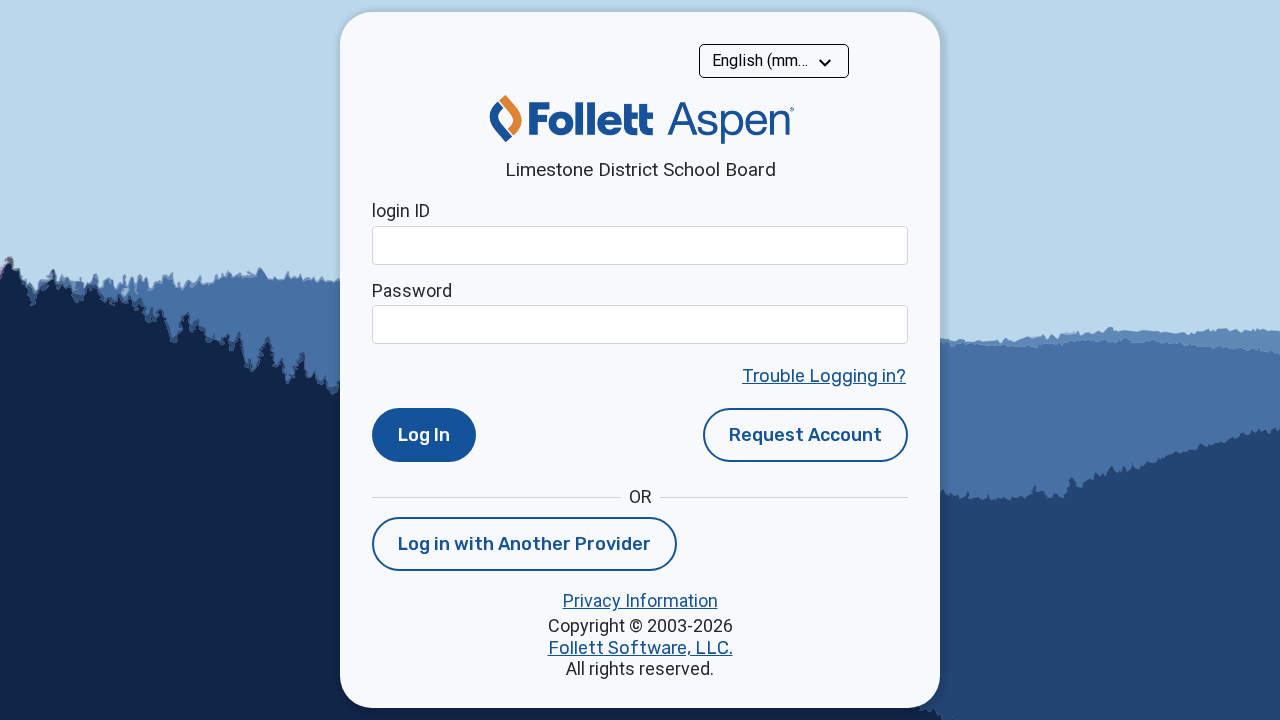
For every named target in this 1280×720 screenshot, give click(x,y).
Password (412, 290)
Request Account (805, 435)
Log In (424, 435)
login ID (401, 210)
